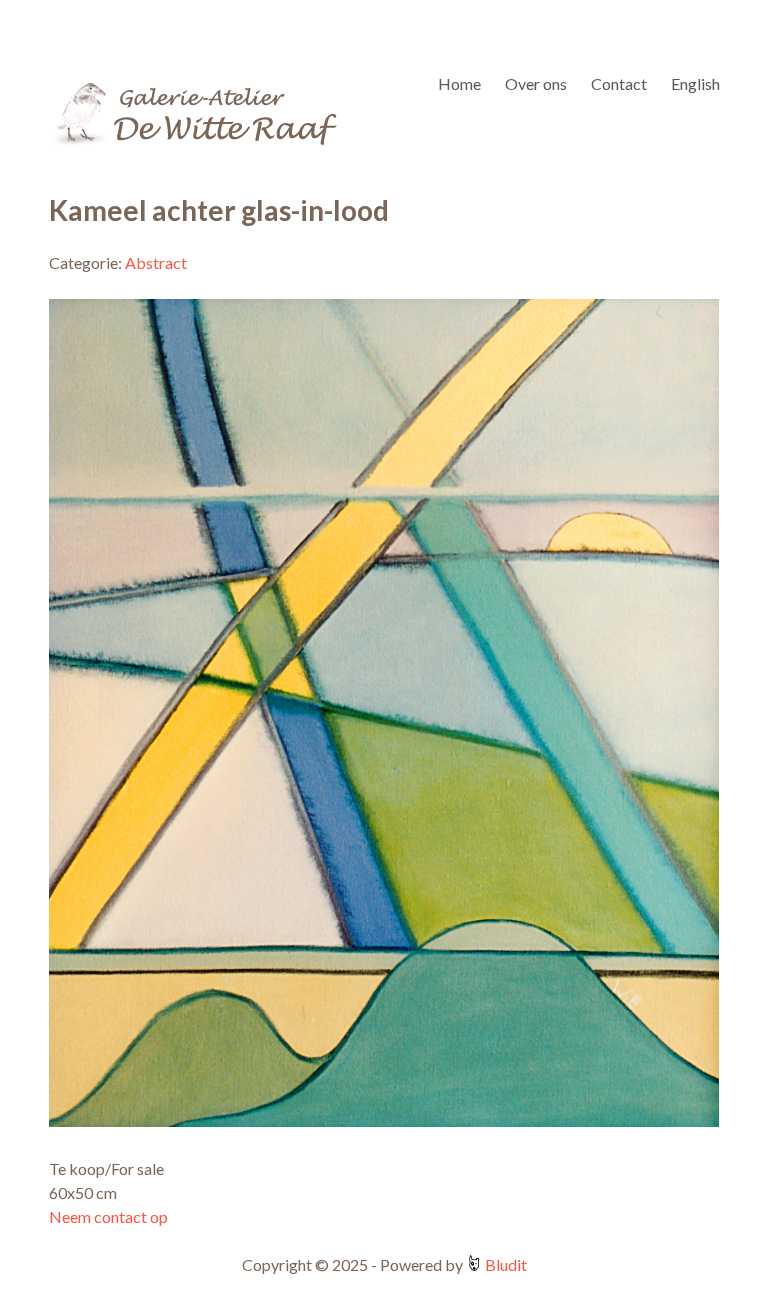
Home (459, 83)
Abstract (156, 262)
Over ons (536, 83)
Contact (619, 83)
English (695, 83)
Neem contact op (108, 1216)
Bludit (504, 1264)
